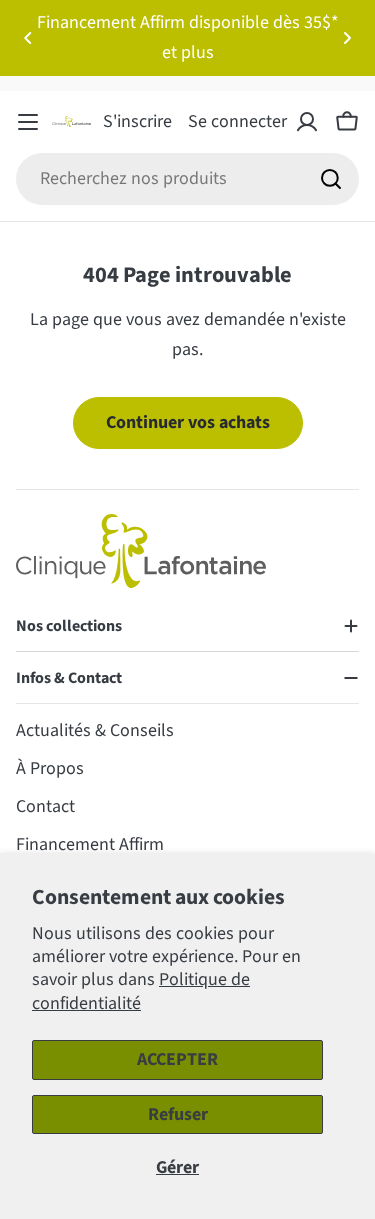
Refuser (178, 1114)
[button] (28, 38)
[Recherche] (331, 179)
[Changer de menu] (28, 122)
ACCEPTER (177, 1059)
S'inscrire (137, 121)
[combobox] (187, 179)
